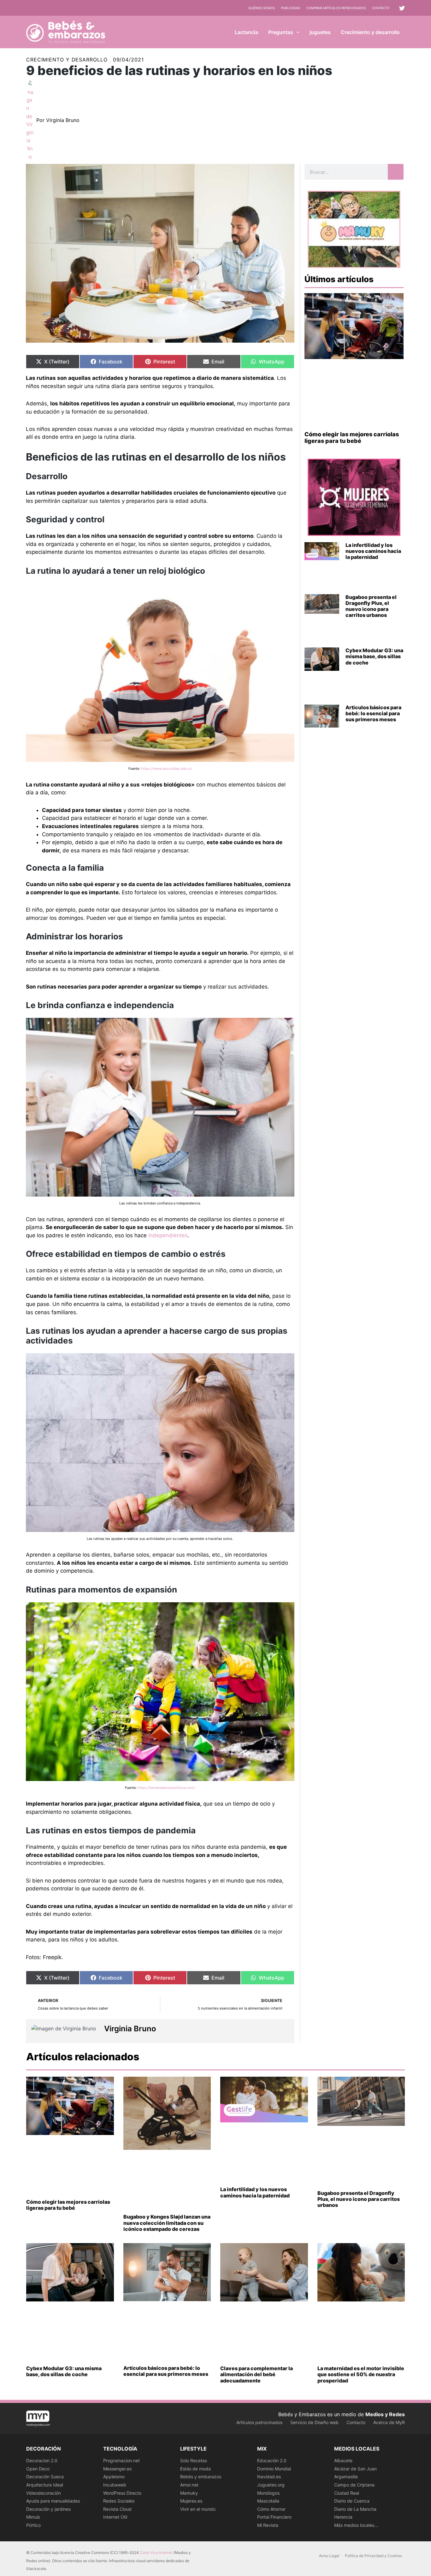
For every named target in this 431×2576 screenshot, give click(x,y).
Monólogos (268, 2493)
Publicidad (291, 8)
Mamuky (189, 2493)
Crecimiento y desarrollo (67, 60)
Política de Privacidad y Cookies (373, 2556)
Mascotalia (268, 2501)
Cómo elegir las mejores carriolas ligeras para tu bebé (352, 438)
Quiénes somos (262, 8)
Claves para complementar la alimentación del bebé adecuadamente (257, 2374)
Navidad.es (269, 2477)
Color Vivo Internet (156, 2553)
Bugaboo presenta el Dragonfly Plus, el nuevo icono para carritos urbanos (371, 606)
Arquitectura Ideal (45, 2485)
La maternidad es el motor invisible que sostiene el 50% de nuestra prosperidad (361, 2374)
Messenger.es (117, 2469)
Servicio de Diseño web (314, 2422)
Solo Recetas (194, 2460)
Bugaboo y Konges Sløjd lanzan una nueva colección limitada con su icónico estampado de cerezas (167, 2223)
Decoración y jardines (48, 2509)
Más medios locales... (356, 2525)
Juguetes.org (271, 2485)
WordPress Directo (122, 2493)
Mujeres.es (191, 2501)
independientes (168, 1235)
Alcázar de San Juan (355, 2469)
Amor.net (189, 2485)
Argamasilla (346, 2477)
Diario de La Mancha (355, 2509)
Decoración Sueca (45, 2477)
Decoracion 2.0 (42, 2460)
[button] (296, 32)
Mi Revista (268, 2525)
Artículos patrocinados (259, 2422)
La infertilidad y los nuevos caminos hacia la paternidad (373, 551)
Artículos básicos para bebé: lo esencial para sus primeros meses (373, 713)
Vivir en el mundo (198, 2509)
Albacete (343, 2460)
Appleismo (114, 2477)
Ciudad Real (347, 2493)
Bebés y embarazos (201, 2477)
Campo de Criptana (354, 2485)
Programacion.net (121, 2460)
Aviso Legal (329, 2556)
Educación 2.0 (272, 2460)
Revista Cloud (117, 2509)
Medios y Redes (385, 2414)
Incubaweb (115, 2485)
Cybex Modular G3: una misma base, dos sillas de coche (374, 656)
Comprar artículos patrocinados (336, 8)
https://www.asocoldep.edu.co (166, 769)
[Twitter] (402, 8)
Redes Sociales (119, 2501)
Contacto (381, 8)
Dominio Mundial (274, 2469)
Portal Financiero (274, 2517)
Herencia (343, 2517)
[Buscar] (396, 172)
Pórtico (33, 2525)
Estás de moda (195, 2469)
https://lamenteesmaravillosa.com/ (166, 1788)
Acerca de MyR (389, 2422)
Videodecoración (44, 2493)
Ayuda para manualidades (53, 2501)
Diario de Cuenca (352, 2501)
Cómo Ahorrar (271, 2509)
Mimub (33, 2517)
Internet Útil (115, 2517)
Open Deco (38, 2469)
